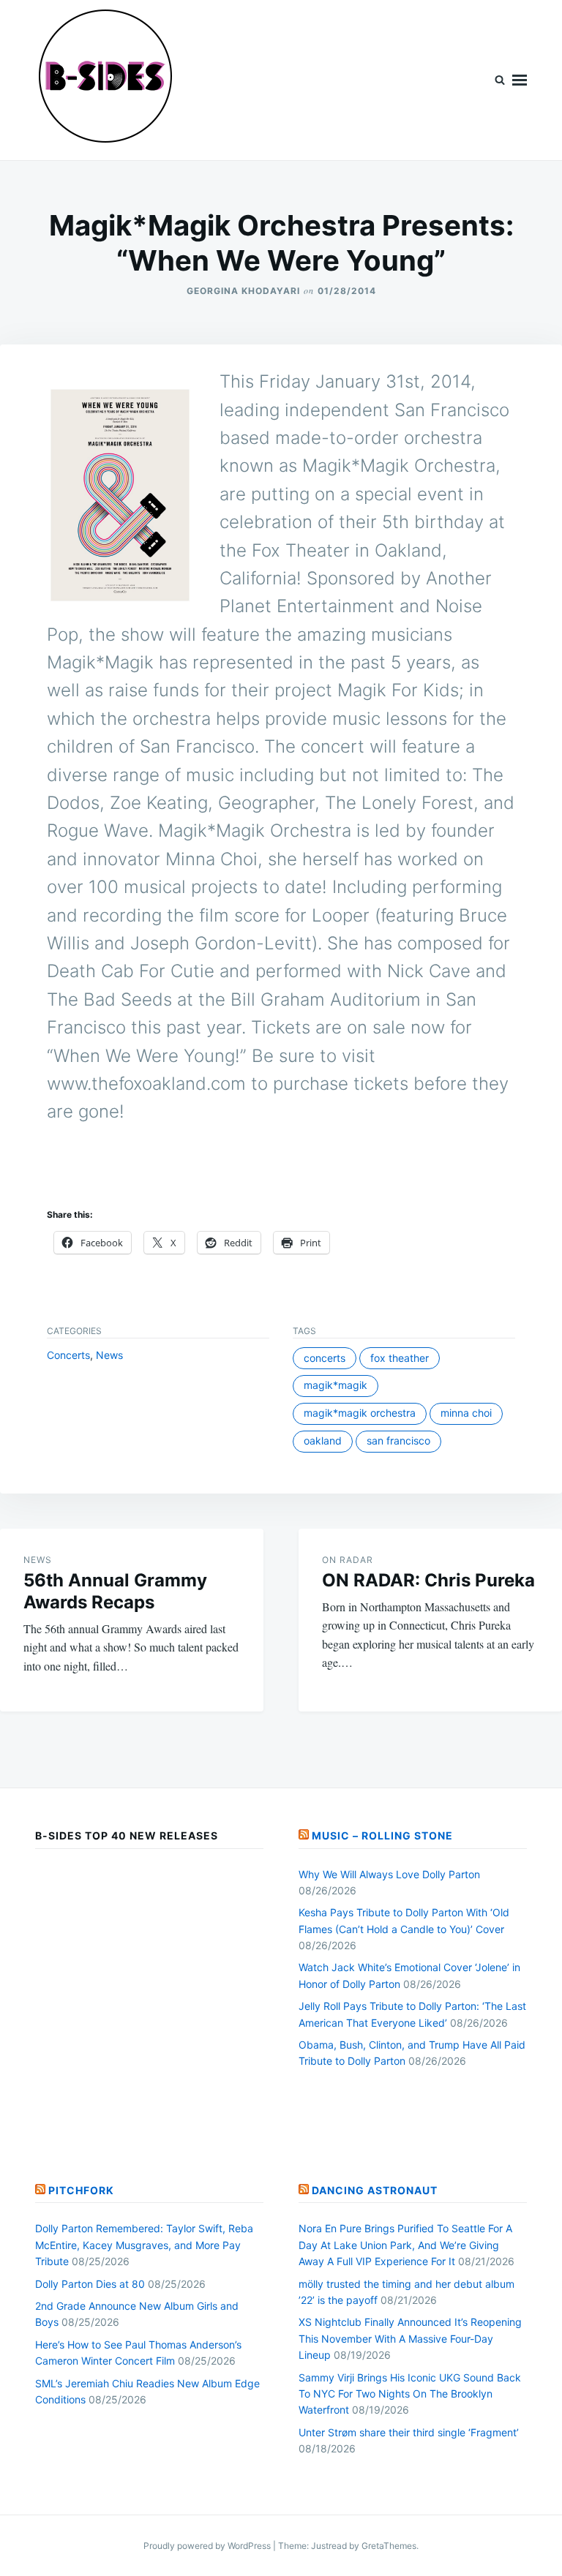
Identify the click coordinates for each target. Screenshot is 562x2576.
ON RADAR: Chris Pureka (428, 1580)
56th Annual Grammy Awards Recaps (115, 1591)
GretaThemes (389, 2546)
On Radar (348, 1560)
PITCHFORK (81, 2190)
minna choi (466, 1413)
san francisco (398, 1440)
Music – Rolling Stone (382, 1835)
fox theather (400, 1358)
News (109, 1355)
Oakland (323, 1440)
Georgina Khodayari (243, 291)
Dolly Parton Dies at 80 (90, 2284)
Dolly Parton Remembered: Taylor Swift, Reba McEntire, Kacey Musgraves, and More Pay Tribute (144, 2245)
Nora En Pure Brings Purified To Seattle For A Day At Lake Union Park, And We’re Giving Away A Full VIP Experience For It (405, 2245)
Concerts (68, 1355)
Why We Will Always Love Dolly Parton (389, 1874)
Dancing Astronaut (375, 2190)
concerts (325, 1358)
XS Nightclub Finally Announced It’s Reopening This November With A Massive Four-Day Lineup (410, 2338)
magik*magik (336, 1385)
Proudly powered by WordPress (208, 2546)
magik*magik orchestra (360, 1413)
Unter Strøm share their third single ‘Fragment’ (409, 2432)
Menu (520, 80)
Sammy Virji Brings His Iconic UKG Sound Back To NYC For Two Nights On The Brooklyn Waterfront (410, 2394)
